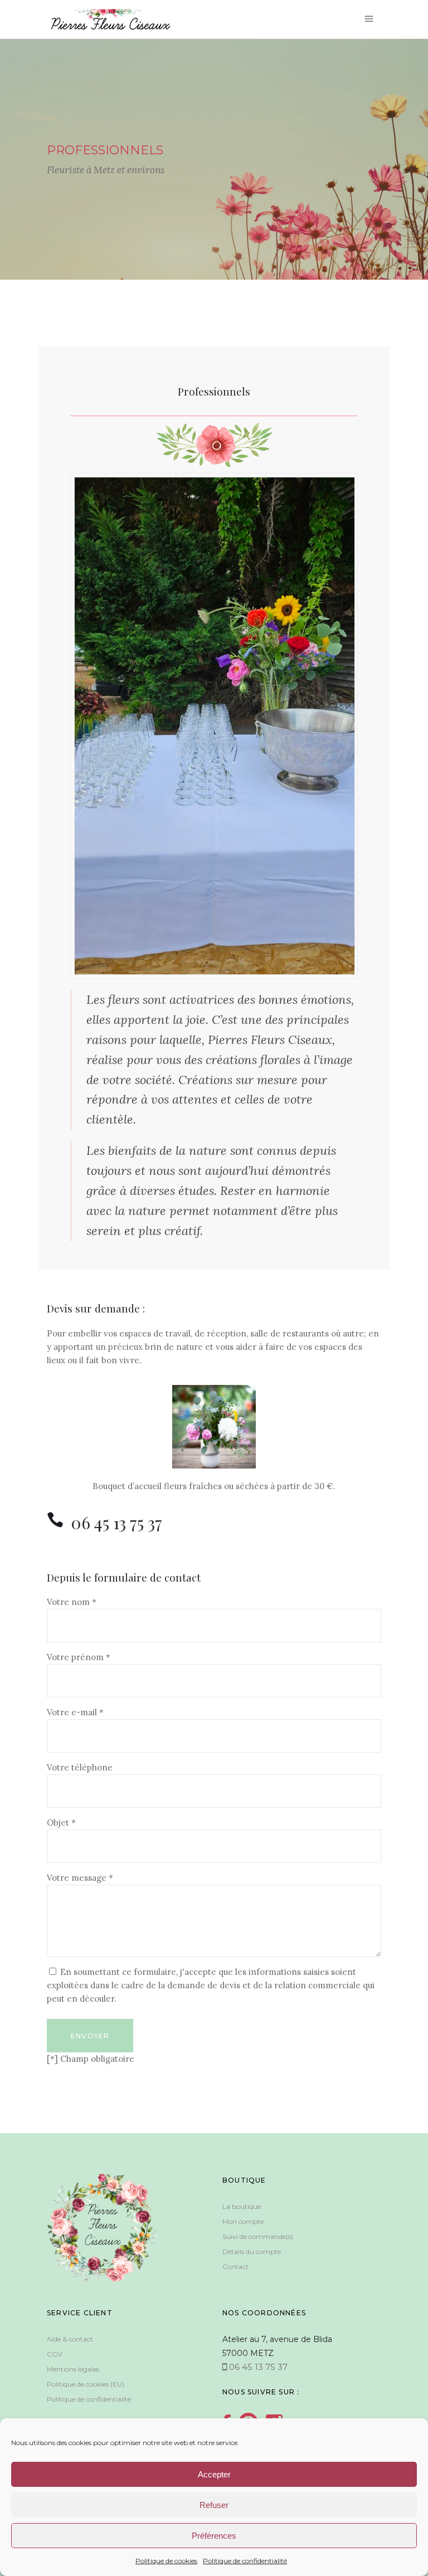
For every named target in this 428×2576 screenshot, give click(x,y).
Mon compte (243, 2221)
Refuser (214, 2505)
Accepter (214, 2474)
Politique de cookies (166, 2561)
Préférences (214, 2536)
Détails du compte (252, 2251)
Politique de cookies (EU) (86, 2384)
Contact (235, 2267)
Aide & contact (70, 2339)
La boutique (242, 2206)
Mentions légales (73, 2369)
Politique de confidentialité (245, 2561)
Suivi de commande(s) (258, 2236)
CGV (54, 2354)
